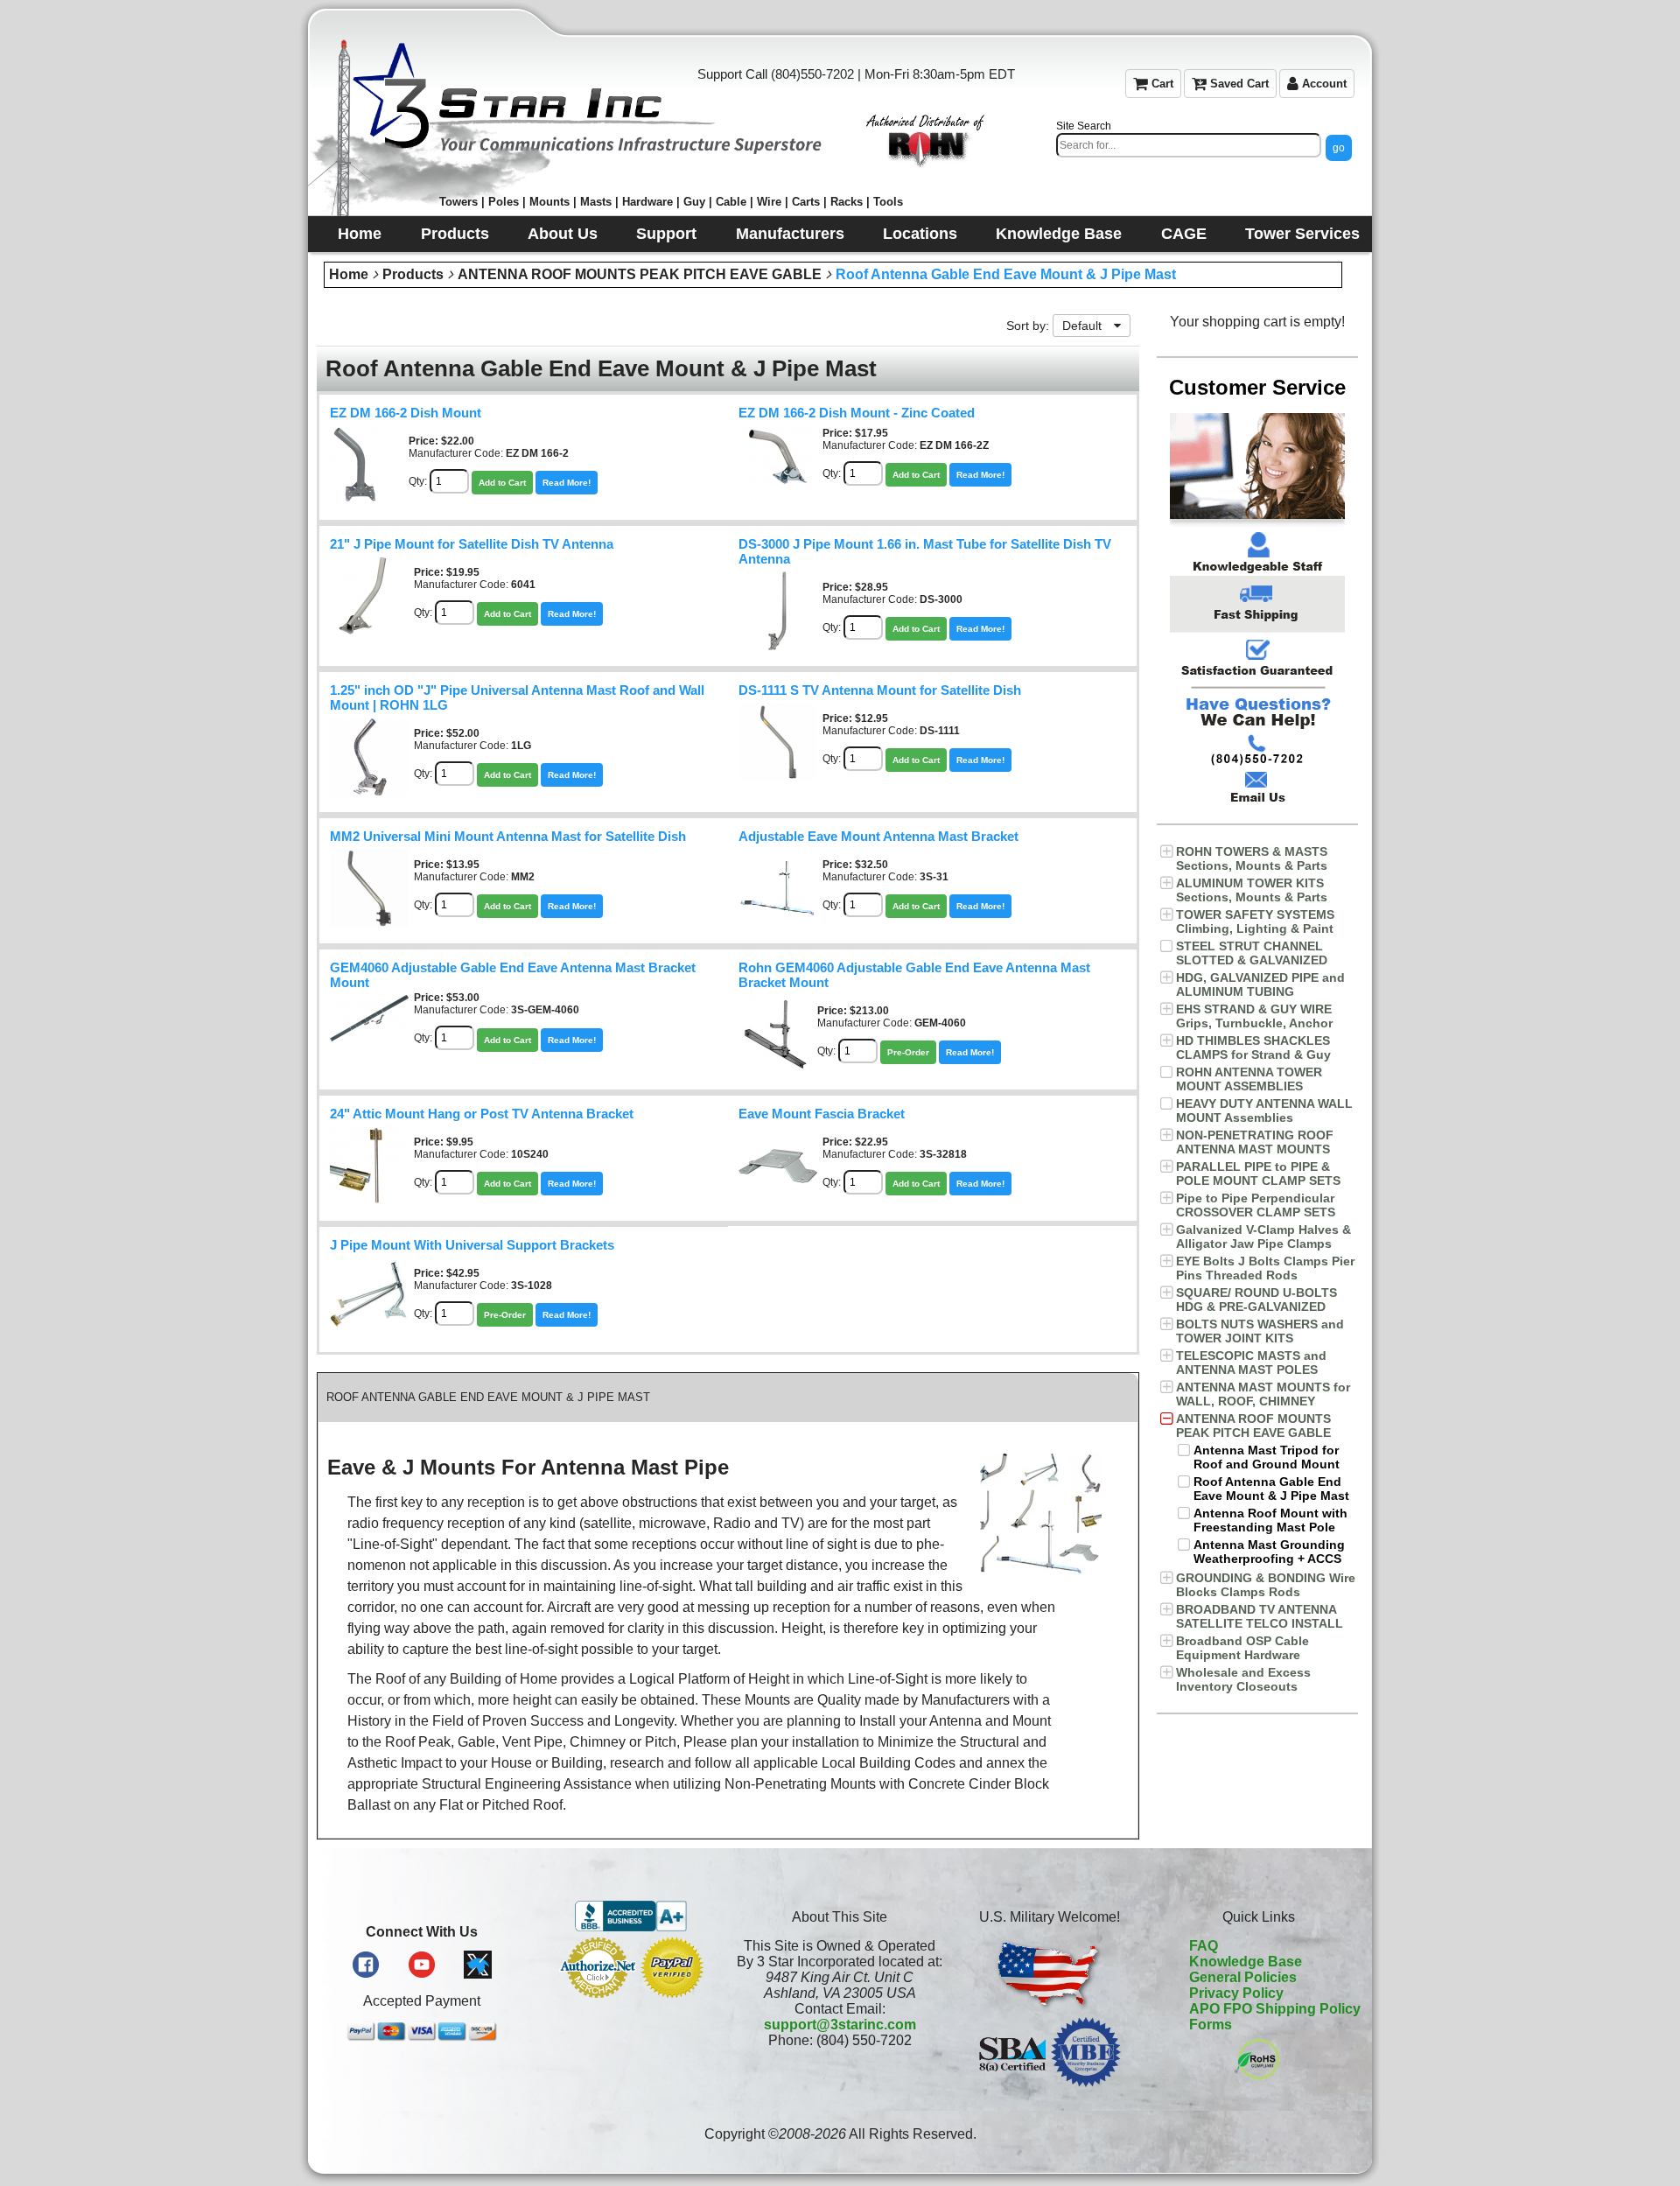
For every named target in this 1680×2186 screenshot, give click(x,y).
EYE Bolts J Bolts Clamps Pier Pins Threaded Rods (1265, 1268)
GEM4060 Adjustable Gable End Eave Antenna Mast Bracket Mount (513, 975)
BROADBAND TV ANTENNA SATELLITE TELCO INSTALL (1260, 1616)
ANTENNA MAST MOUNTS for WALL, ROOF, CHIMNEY (1263, 1394)
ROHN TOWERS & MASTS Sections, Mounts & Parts (1252, 858)
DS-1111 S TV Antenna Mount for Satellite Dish (880, 690)
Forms (1211, 2025)
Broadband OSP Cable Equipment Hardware (1242, 1648)
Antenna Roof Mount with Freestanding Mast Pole (1270, 1520)
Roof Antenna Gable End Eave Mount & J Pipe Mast (1006, 274)
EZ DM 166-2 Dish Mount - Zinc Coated (857, 413)
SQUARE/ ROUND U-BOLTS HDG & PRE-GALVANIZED (1256, 1300)
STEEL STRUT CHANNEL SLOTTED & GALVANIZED (1252, 953)
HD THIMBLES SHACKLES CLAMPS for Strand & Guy (1253, 1047)
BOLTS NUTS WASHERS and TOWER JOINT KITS (1260, 1331)
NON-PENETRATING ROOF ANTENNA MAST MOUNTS (1255, 1142)
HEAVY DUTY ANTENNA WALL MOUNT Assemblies (1264, 1111)
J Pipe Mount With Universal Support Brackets (472, 1245)
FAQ (1204, 1946)
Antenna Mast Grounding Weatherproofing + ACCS (1269, 1552)
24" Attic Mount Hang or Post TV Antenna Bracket (482, 1114)
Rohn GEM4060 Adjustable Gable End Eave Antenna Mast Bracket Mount (914, 975)
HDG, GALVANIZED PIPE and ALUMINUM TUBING (1260, 984)
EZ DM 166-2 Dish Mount (406, 413)
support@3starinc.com (840, 2025)
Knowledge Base (1246, 1962)
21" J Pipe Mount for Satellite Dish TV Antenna (472, 544)
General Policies (1243, 1977)
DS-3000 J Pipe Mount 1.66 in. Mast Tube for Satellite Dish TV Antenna (925, 552)
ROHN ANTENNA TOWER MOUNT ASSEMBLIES (1249, 1079)
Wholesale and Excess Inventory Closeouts (1243, 1679)
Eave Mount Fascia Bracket (822, 1114)
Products (413, 274)
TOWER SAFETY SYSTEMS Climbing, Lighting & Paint (1255, 921)
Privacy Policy (1236, 1993)
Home (349, 274)
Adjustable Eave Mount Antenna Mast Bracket (878, 837)
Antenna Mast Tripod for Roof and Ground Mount (1267, 1457)
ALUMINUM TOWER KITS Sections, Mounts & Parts (1252, 890)
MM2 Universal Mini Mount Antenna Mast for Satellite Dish (508, 837)
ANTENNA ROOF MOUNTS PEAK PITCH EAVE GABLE (640, 274)
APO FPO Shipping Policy (1275, 2009)
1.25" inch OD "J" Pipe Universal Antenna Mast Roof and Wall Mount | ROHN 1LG (517, 698)
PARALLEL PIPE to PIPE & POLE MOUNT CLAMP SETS (1258, 1174)
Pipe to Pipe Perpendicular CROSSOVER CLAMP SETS (1256, 1205)
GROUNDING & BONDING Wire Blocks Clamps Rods (1266, 1585)
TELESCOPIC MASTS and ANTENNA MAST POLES (1251, 1363)
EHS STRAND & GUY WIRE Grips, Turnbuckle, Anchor (1254, 1016)
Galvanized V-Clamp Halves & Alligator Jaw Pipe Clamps (1263, 1237)
